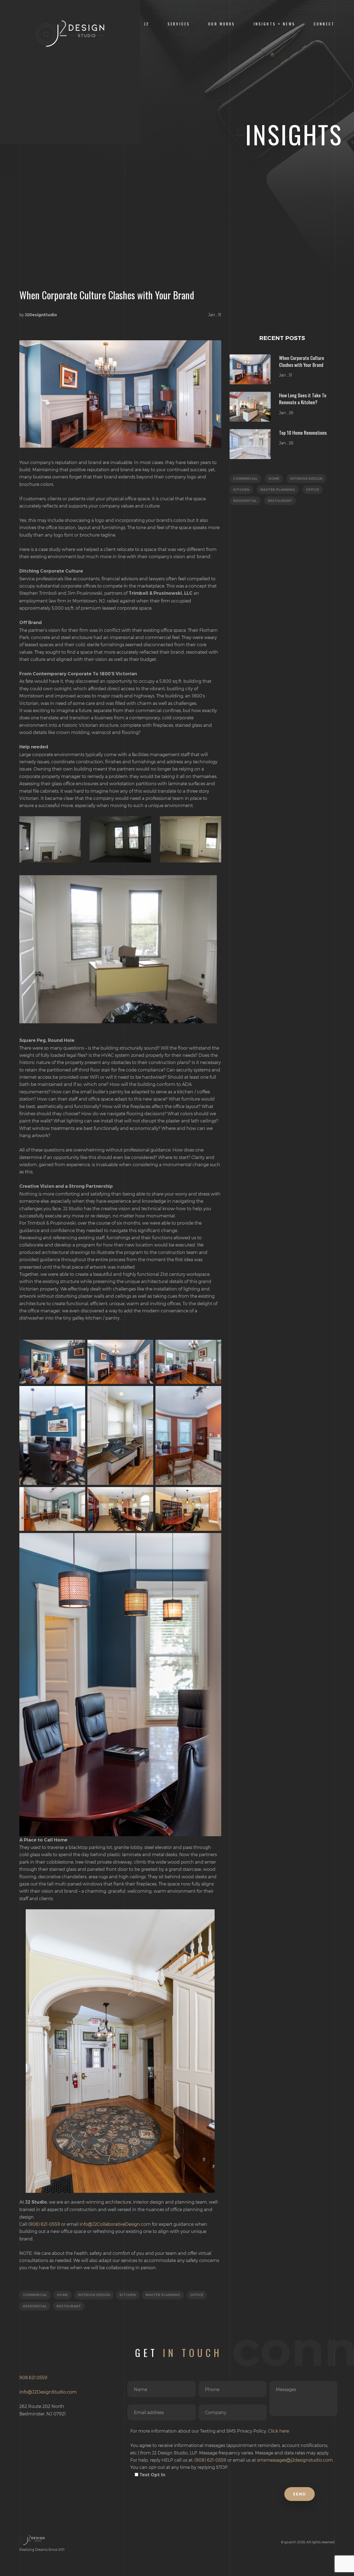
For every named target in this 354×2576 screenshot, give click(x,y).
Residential (35, 2306)
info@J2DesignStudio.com (48, 2392)
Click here (278, 2431)
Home (63, 2295)
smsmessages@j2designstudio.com (295, 2460)
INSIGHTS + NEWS (274, 24)
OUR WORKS (222, 24)
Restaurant (69, 2306)
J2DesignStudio (41, 315)
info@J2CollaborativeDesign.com (115, 2224)
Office (197, 2295)
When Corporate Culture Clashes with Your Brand (302, 361)
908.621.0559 (33, 2377)
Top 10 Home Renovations (303, 432)
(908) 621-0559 (44, 2224)
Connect (324, 24)
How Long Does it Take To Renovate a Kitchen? (303, 399)
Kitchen (128, 2295)
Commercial (35, 2295)
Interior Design (94, 2295)
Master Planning (163, 2295)
